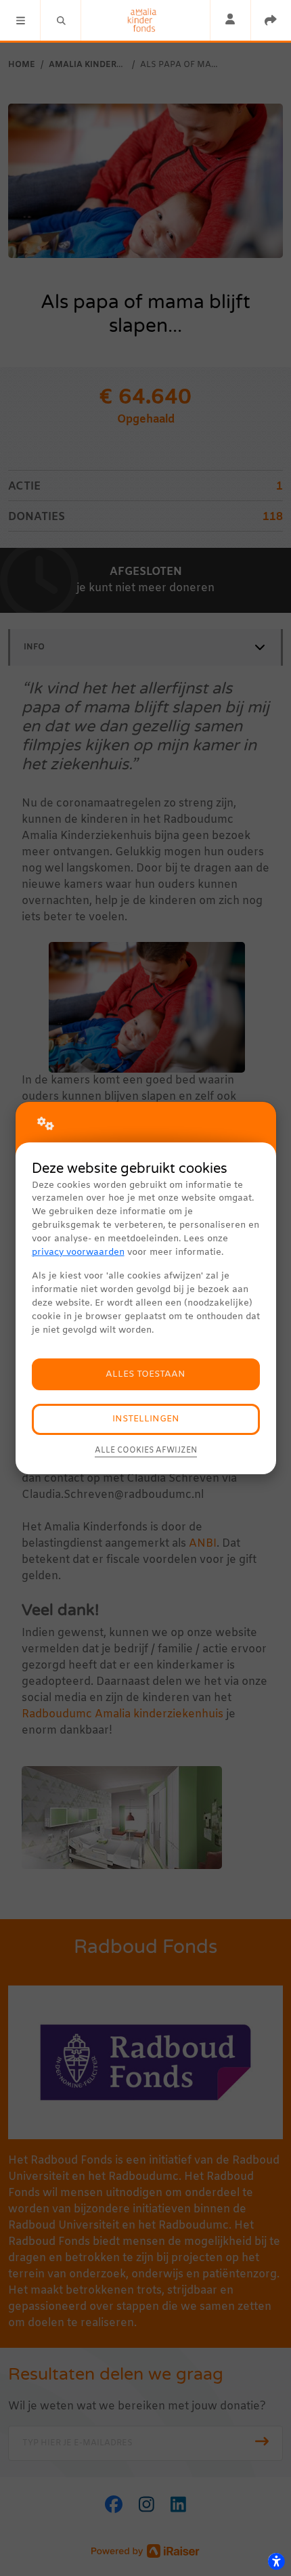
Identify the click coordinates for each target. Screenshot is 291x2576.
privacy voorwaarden (78, 1252)
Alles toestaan (145, 1374)
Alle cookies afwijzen (146, 1451)
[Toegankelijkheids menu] (276, 2561)
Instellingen (146, 1419)
